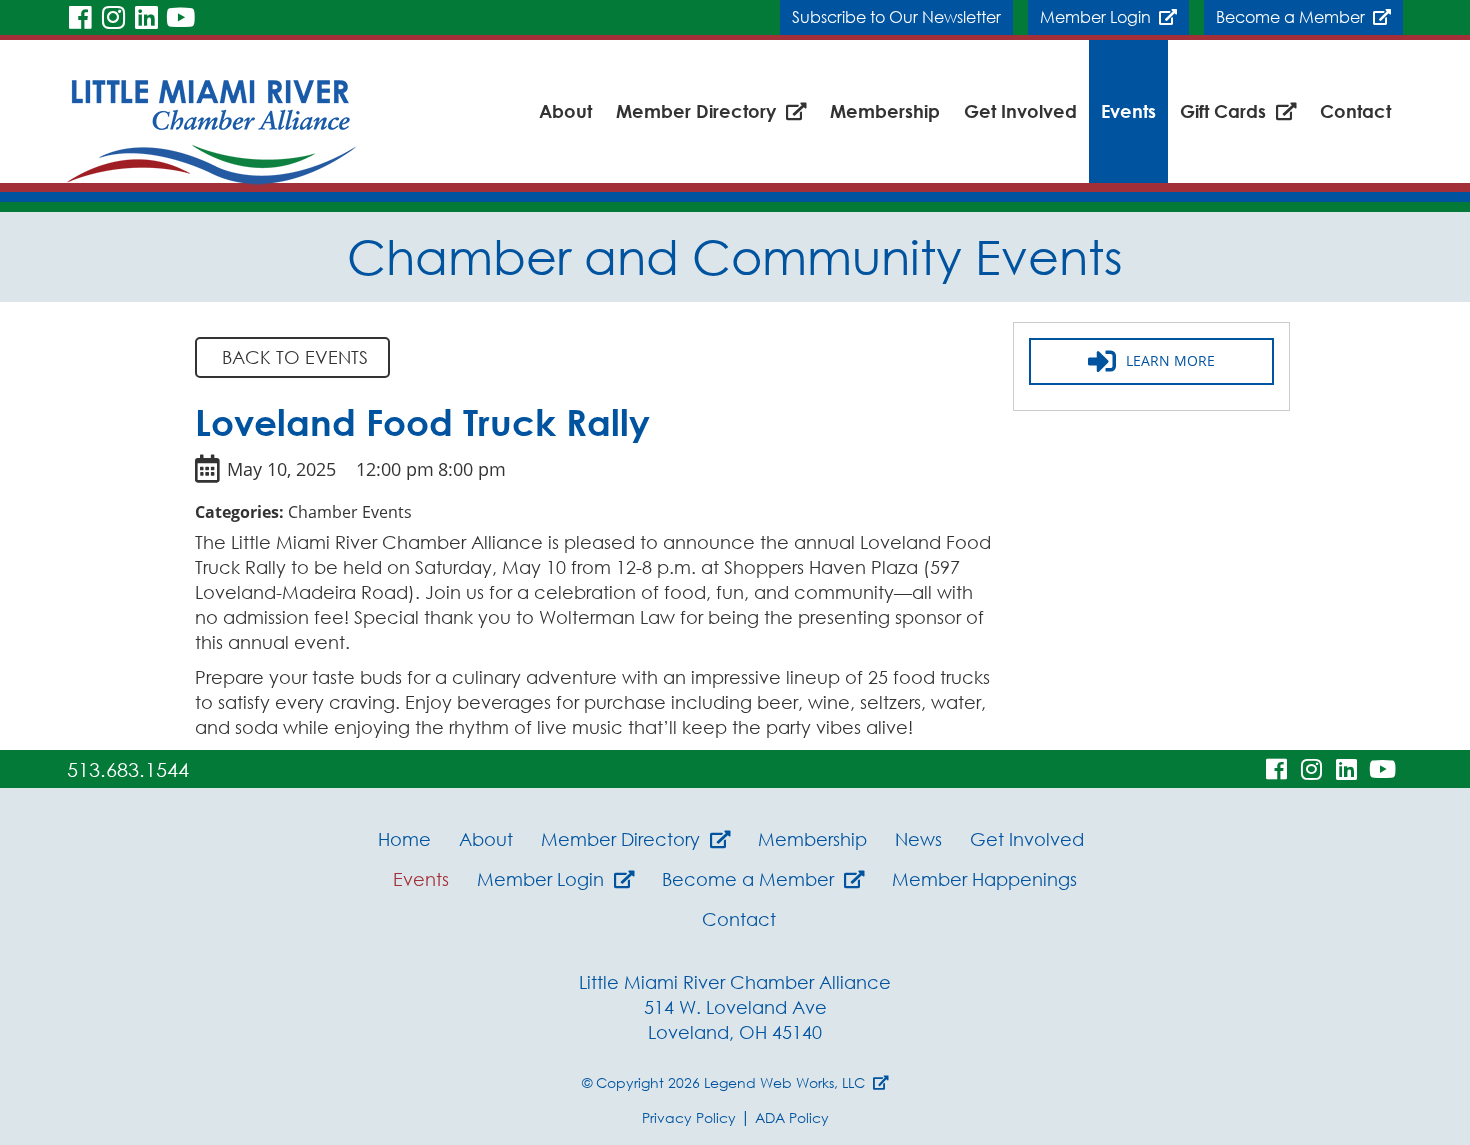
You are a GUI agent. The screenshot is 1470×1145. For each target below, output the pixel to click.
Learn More (1170, 360)
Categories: (239, 512)
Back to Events (292, 357)
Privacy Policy (689, 1117)
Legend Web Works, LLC (788, 1082)
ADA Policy (792, 1117)
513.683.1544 (128, 769)
